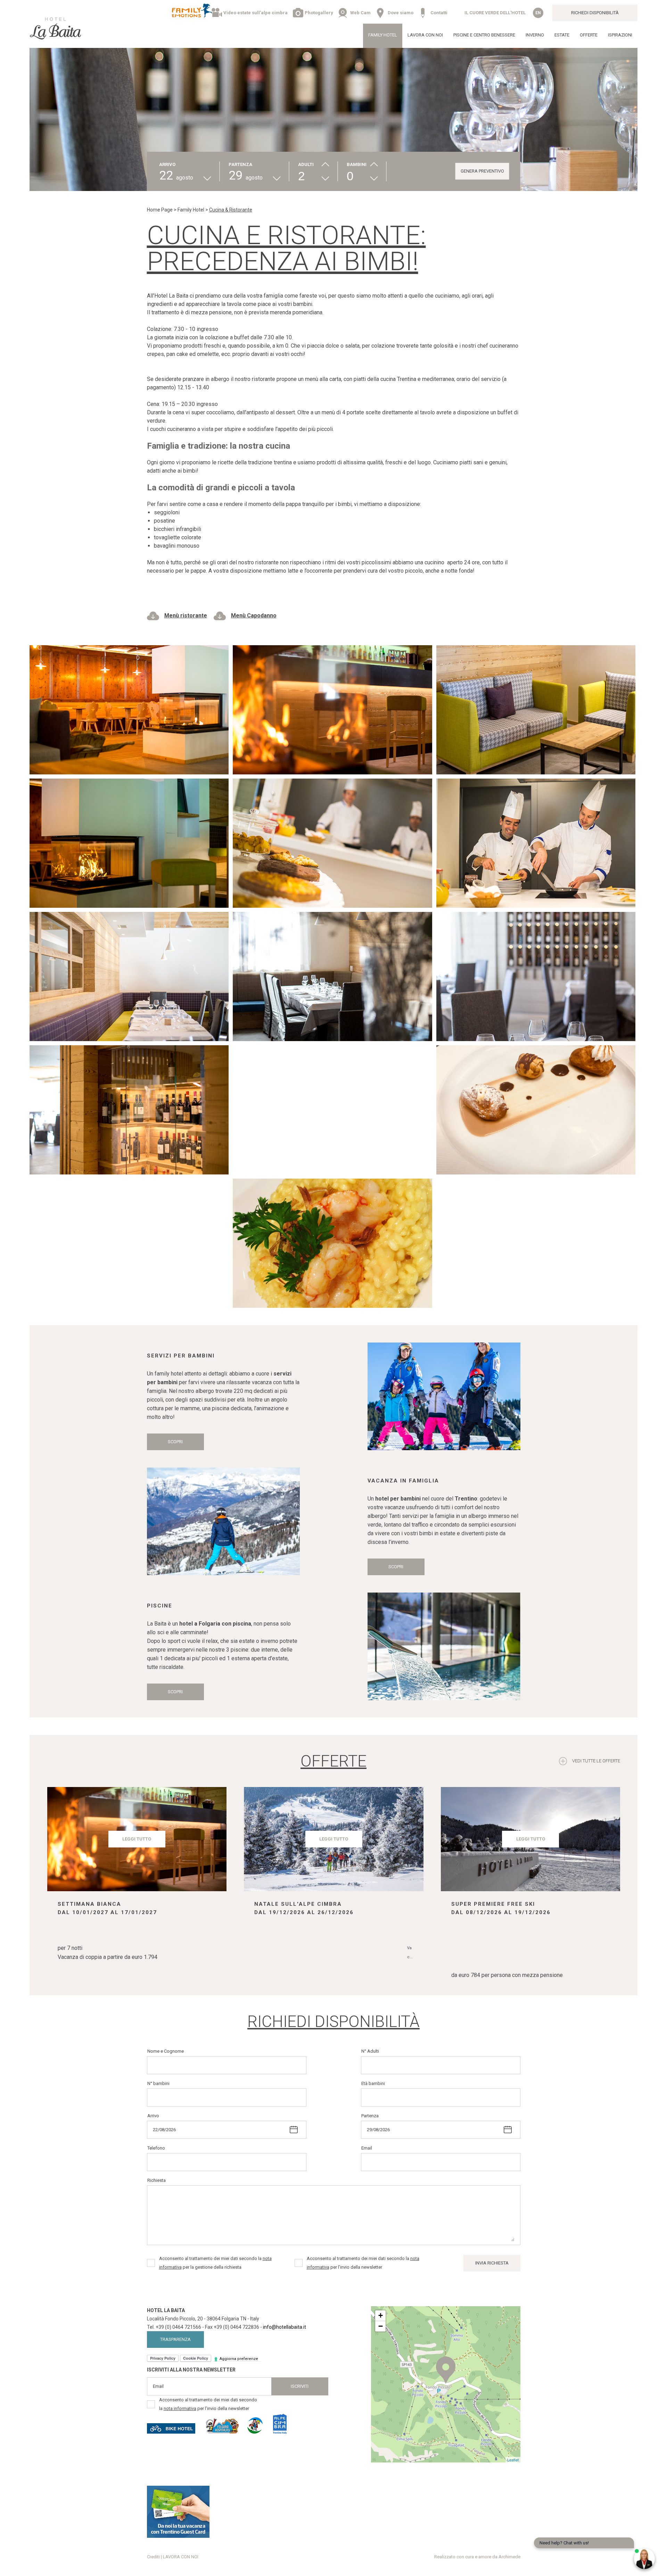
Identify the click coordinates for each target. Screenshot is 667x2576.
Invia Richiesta (492, 2263)
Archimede (509, 2557)
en (538, 13)
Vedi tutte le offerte (596, 1761)
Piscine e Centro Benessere (484, 35)
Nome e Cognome (166, 2051)
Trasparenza (175, 2339)
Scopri (175, 1442)
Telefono (156, 2148)
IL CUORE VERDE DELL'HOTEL (495, 13)
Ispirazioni (620, 35)
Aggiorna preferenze (239, 2359)
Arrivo (153, 2116)
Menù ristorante (186, 616)
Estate (562, 35)
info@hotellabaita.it (285, 2327)
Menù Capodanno (254, 616)
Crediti (153, 2557)
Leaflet (513, 2460)
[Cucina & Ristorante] (129, 708)
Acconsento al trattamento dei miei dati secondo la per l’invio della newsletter (363, 2263)
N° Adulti (370, 2051)
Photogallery (319, 13)
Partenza (370, 2116)
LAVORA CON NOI (425, 35)
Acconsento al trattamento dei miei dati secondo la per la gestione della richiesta (215, 2263)
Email (367, 2148)
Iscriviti (300, 2386)
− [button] (381, 2326)
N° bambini (158, 2083)
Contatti (439, 13)
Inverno (535, 35)
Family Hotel (383, 35)
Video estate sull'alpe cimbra (256, 13)
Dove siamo (401, 13)
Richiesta (157, 2180)
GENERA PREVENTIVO (482, 171)
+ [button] (381, 2315)
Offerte (589, 35)
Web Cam (360, 13)
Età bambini (373, 2083)
